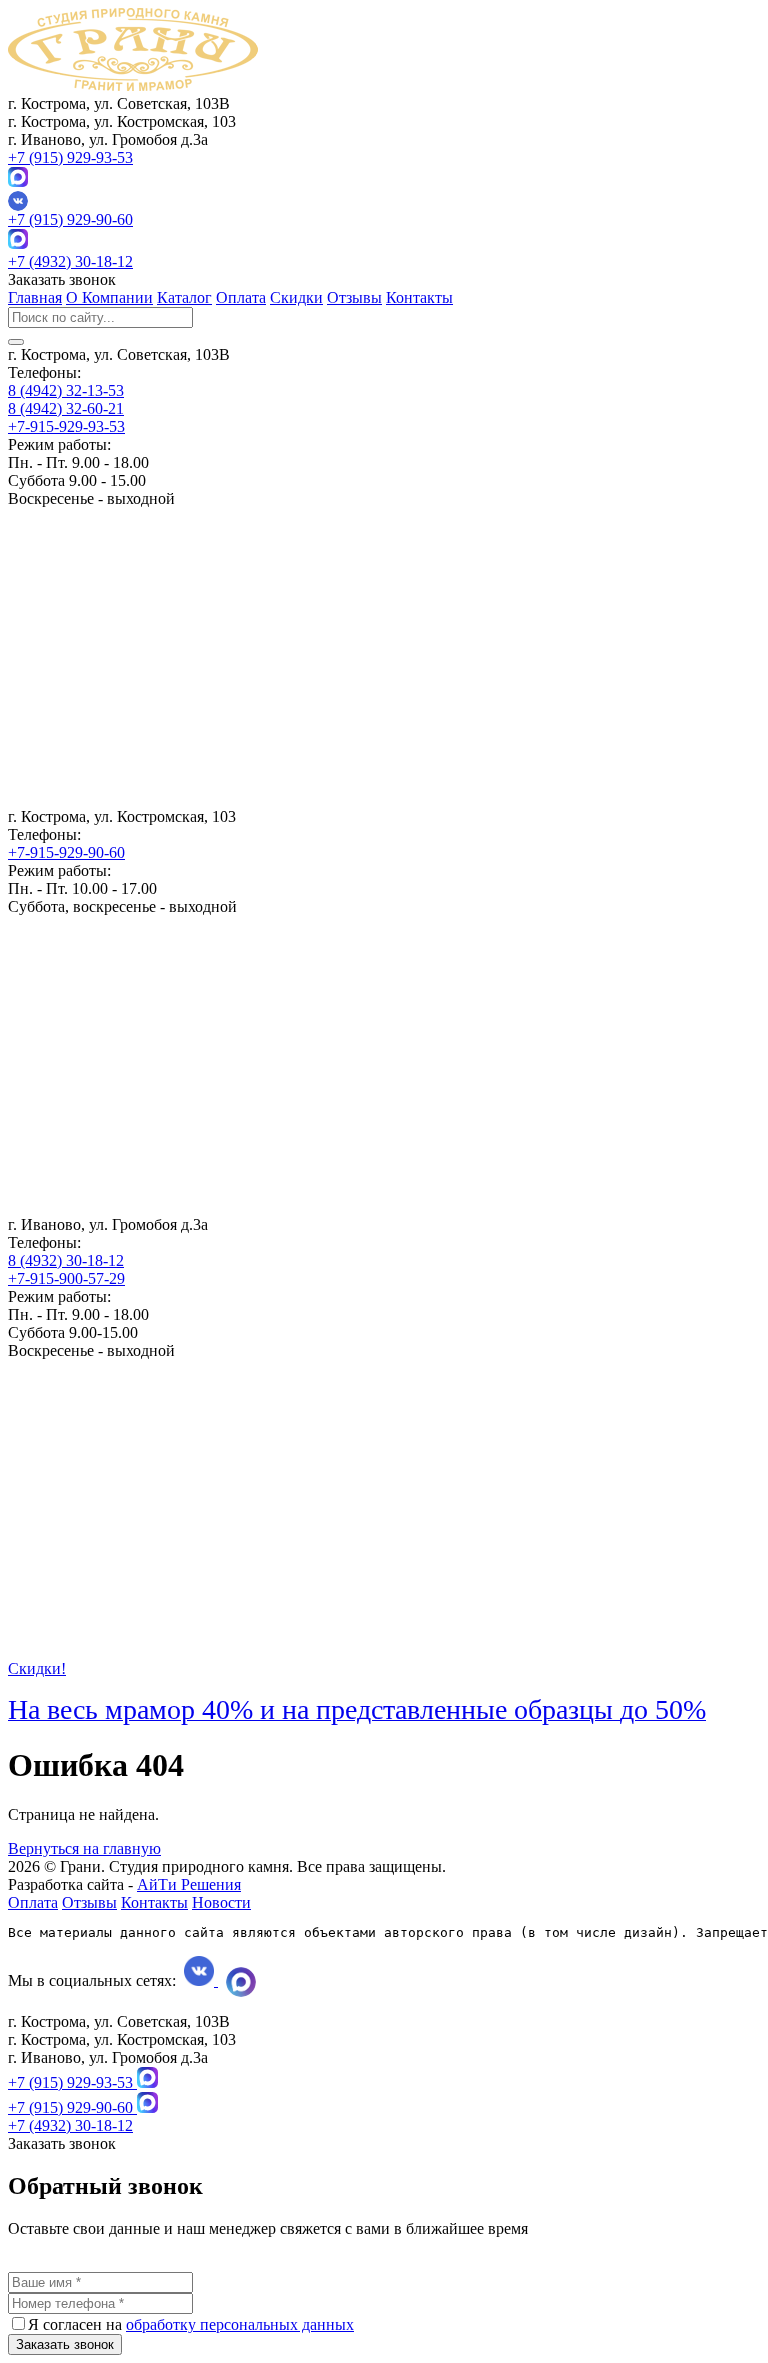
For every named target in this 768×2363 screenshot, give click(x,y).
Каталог (184, 297)
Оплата (241, 297)
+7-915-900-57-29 (66, 1278)
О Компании (109, 297)
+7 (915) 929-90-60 (70, 219)
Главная (35, 297)
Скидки (296, 297)
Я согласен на (191, 2324)
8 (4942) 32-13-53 (66, 390)
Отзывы (354, 297)
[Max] (18, 181)
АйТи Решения (189, 1884)
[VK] (384, 201)
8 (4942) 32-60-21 (66, 408)
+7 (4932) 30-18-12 (70, 261)
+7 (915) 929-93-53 (70, 157)
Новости (221, 1902)
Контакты (419, 297)
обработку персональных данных (240, 2324)
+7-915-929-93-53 (66, 426)
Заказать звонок (65, 2344)
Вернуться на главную (84, 1848)
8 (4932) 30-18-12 (66, 1260)
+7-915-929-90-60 (66, 852)
